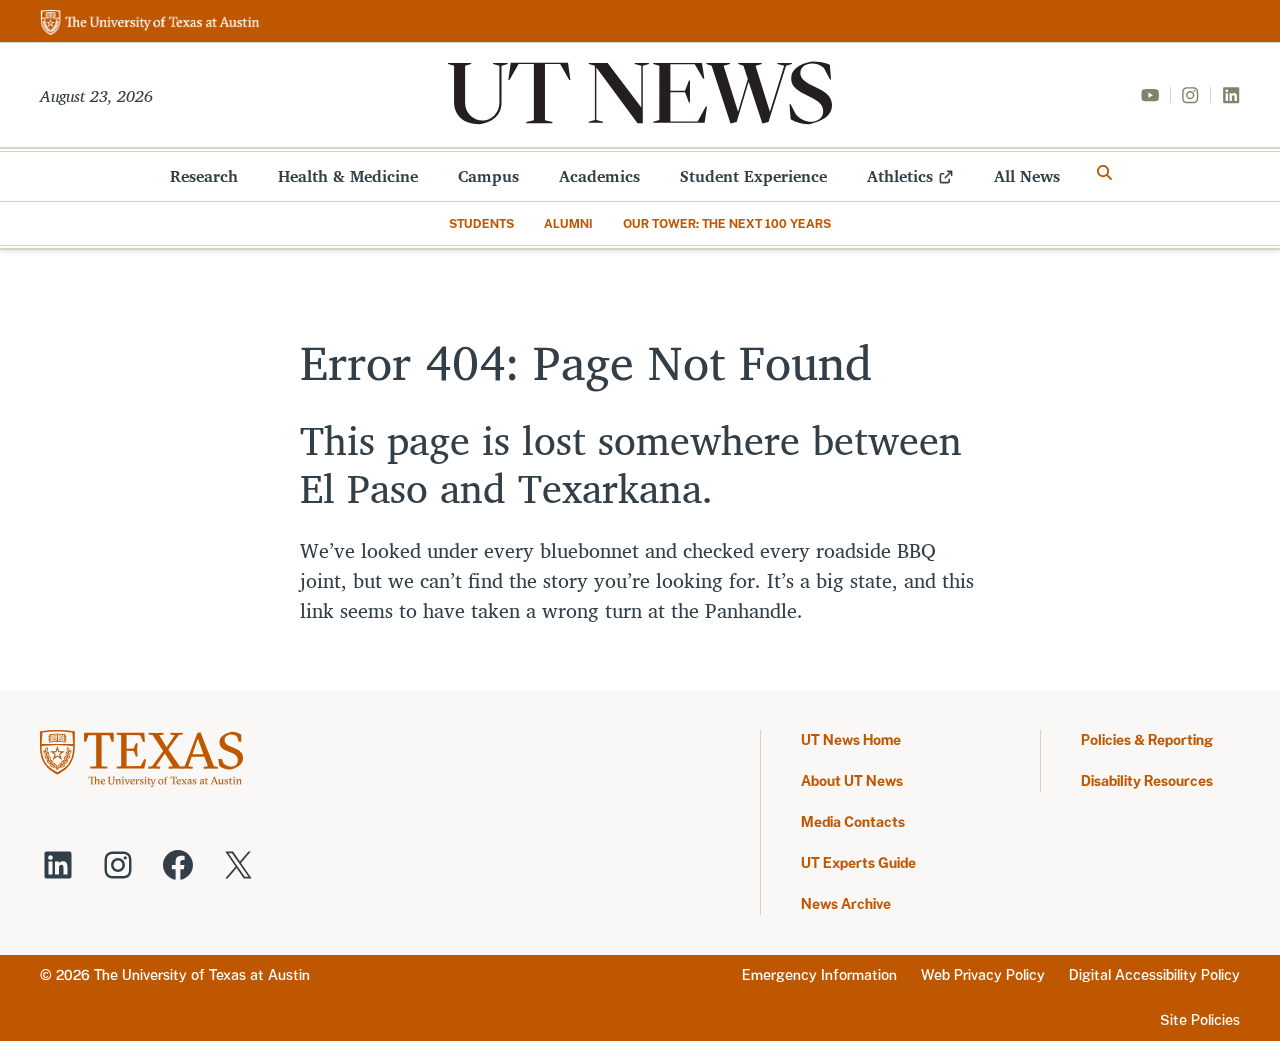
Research (204, 176)
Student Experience (753, 176)
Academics (599, 176)
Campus (488, 176)
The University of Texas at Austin (202, 975)
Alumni (568, 224)
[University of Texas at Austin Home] (150, 23)
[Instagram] (1190, 95)
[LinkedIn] (1231, 95)
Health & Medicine (348, 176)
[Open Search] (1105, 173)
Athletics (900, 176)
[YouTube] (1150, 95)
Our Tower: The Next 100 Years (727, 224)
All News (1027, 176)
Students (481, 224)
